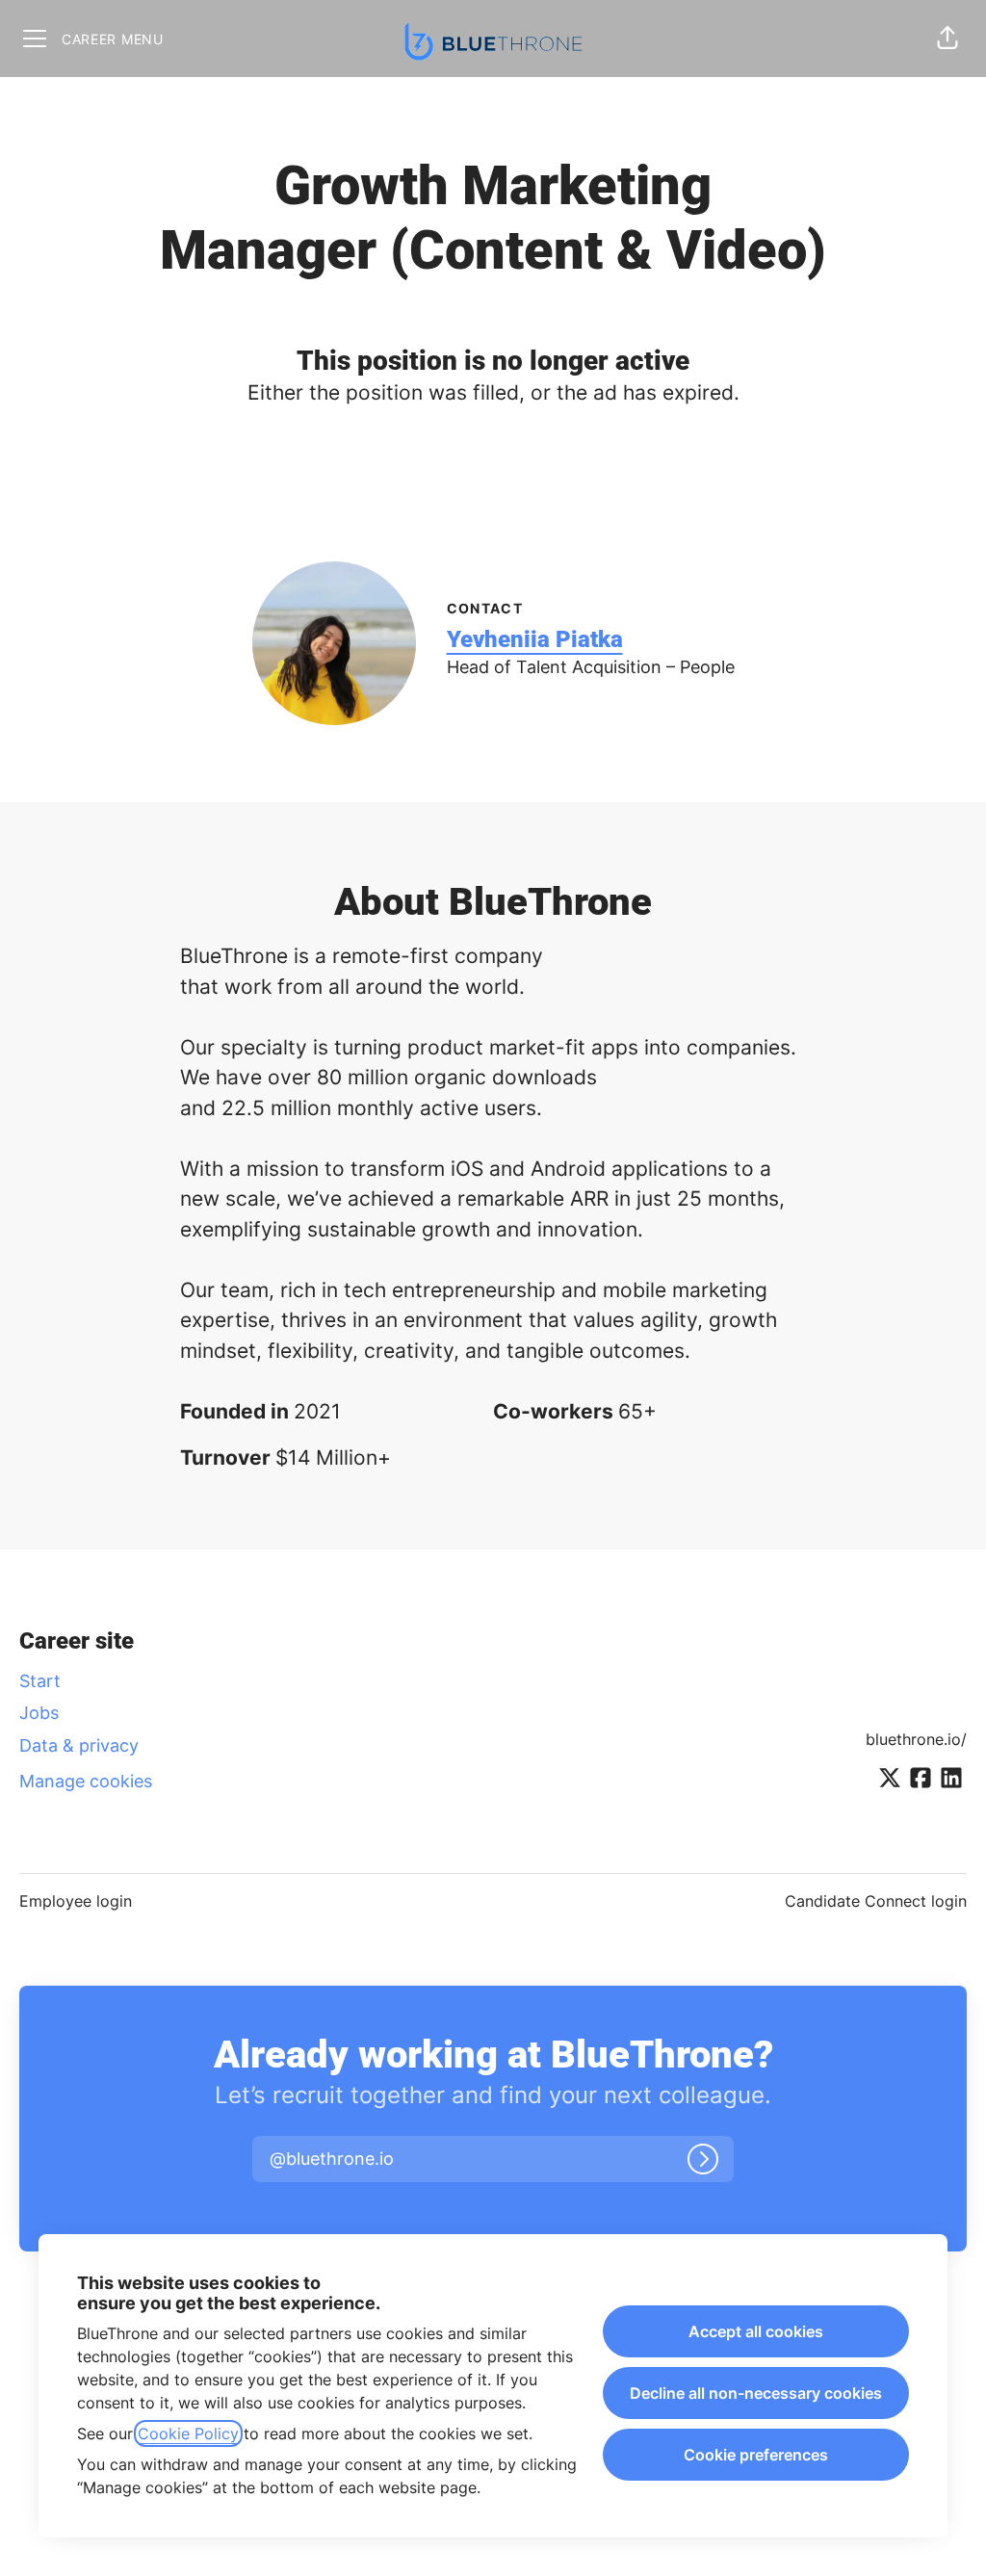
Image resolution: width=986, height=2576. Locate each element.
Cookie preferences (756, 2455)
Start (40, 1681)
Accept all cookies (756, 2331)
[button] (947, 39)
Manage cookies (86, 1781)
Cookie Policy (188, 2433)
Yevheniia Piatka (535, 639)
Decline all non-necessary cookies (756, 2393)
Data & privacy (79, 1745)
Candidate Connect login (876, 1901)
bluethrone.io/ (916, 1739)
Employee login (76, 1901)
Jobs (39, 1713)
